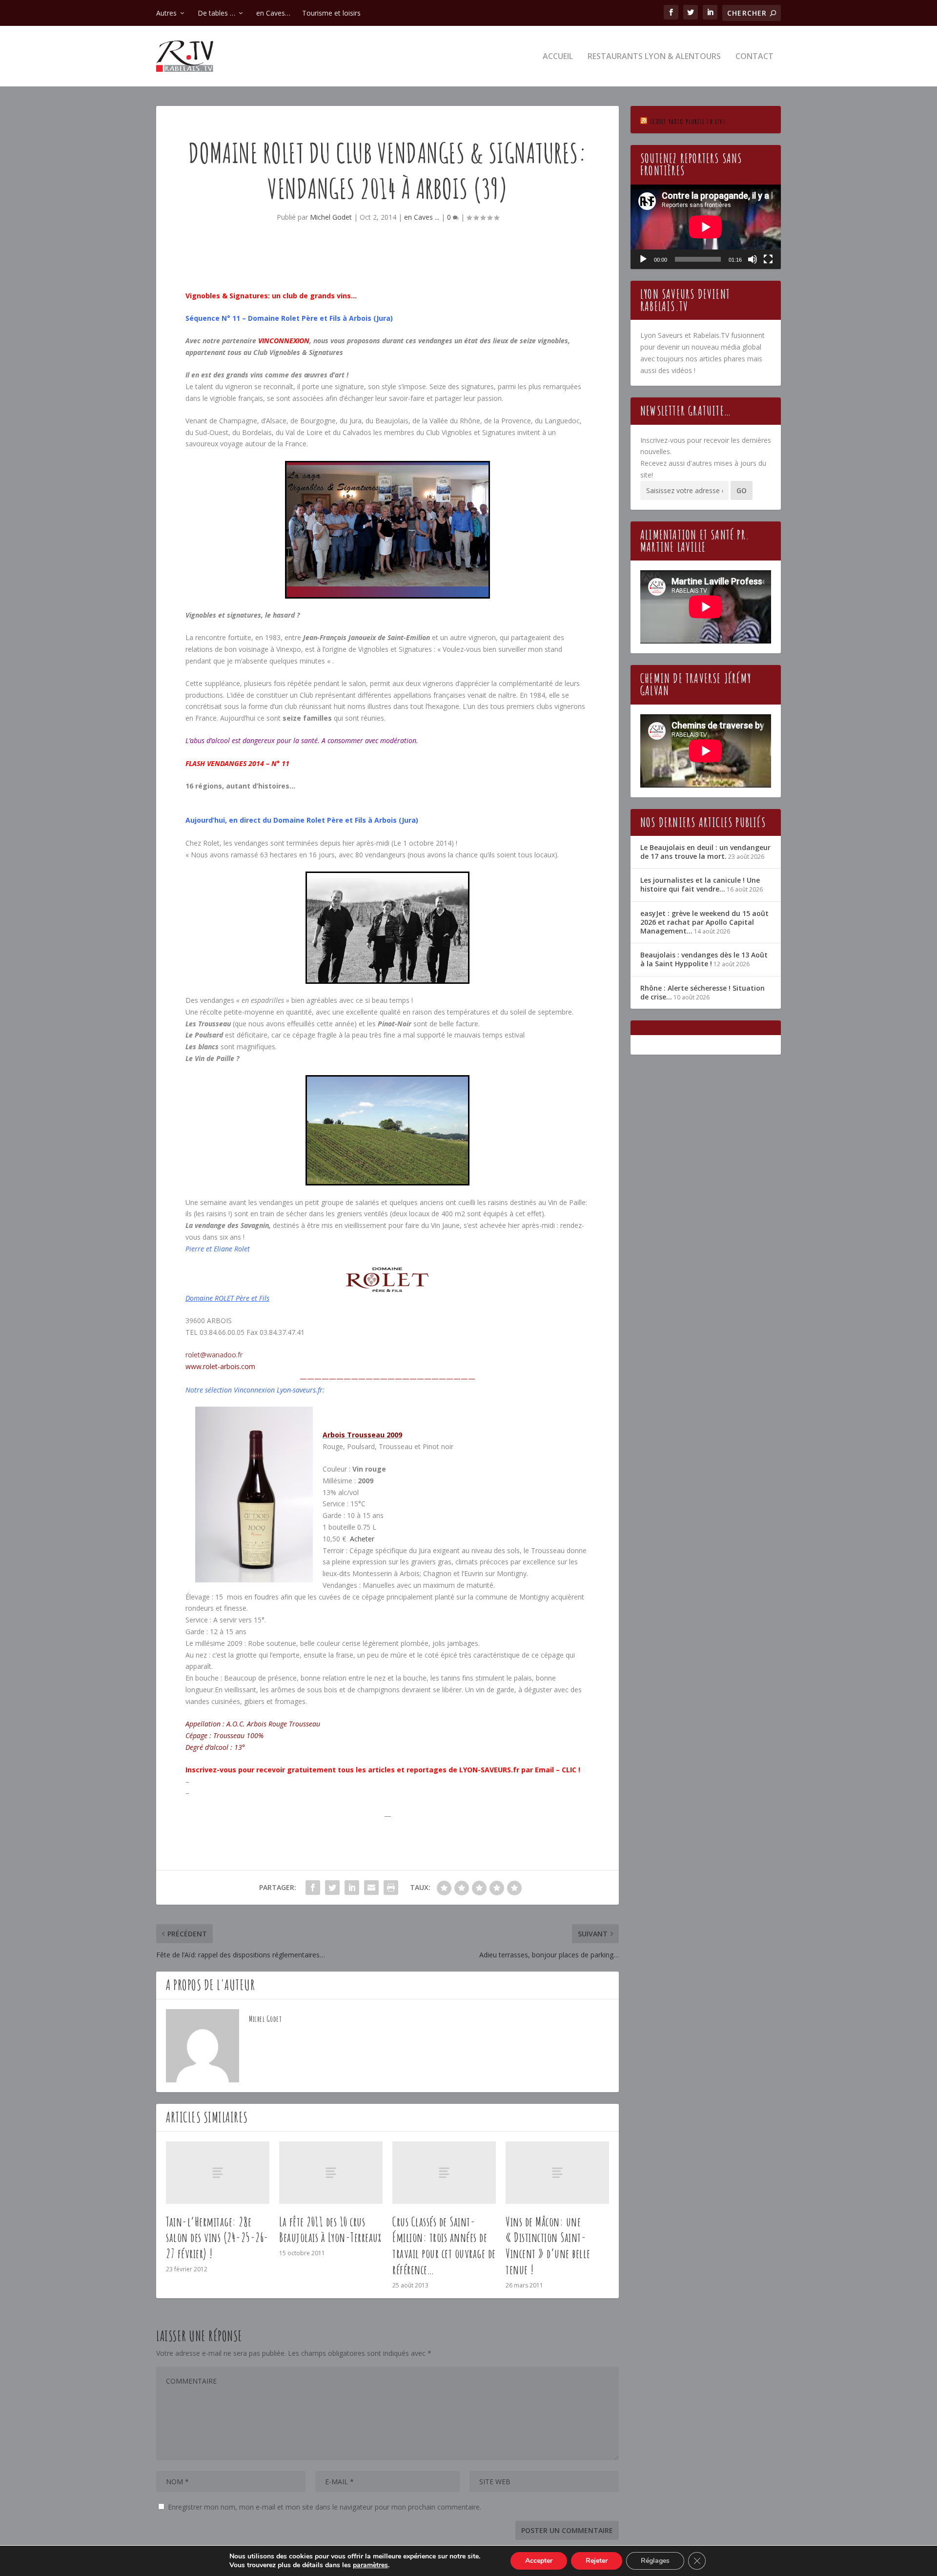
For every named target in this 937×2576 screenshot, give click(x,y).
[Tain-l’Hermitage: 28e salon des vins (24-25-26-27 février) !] (218, 2172)
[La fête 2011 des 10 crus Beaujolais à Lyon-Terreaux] (331, 2172)
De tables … (216, 13)
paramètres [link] (370, 2565)
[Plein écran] (768, 259)
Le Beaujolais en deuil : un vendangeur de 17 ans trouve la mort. (705, 852)
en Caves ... (422, 217)
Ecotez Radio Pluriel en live (688, 121)
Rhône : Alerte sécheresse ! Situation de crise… (703, 992)
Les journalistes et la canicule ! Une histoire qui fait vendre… (700, 884)
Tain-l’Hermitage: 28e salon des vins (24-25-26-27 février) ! (217, 2238)
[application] (706, 227)
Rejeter (597, 2561)
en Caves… (273, 13)
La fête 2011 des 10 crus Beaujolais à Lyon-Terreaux (330, 2230)
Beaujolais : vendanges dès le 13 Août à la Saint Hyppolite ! (704, 959)
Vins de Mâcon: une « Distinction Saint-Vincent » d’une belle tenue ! (548, 2245)
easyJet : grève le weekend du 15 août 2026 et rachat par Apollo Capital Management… (704, 922)
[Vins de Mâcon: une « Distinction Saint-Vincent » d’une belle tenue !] (557, 2172)
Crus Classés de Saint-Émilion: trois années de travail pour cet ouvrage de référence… (444, 2245)
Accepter (539, 2561)
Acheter (362, 1539)
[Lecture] (643, 259)
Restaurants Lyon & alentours (654, 57)
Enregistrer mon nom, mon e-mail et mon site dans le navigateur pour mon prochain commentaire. (325, 2507)
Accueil (558, 57)
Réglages (655, 2561)
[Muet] (753, 259)
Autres (166, 13)
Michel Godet (331, 217)
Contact (754, 57)
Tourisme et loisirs (331, 13)
